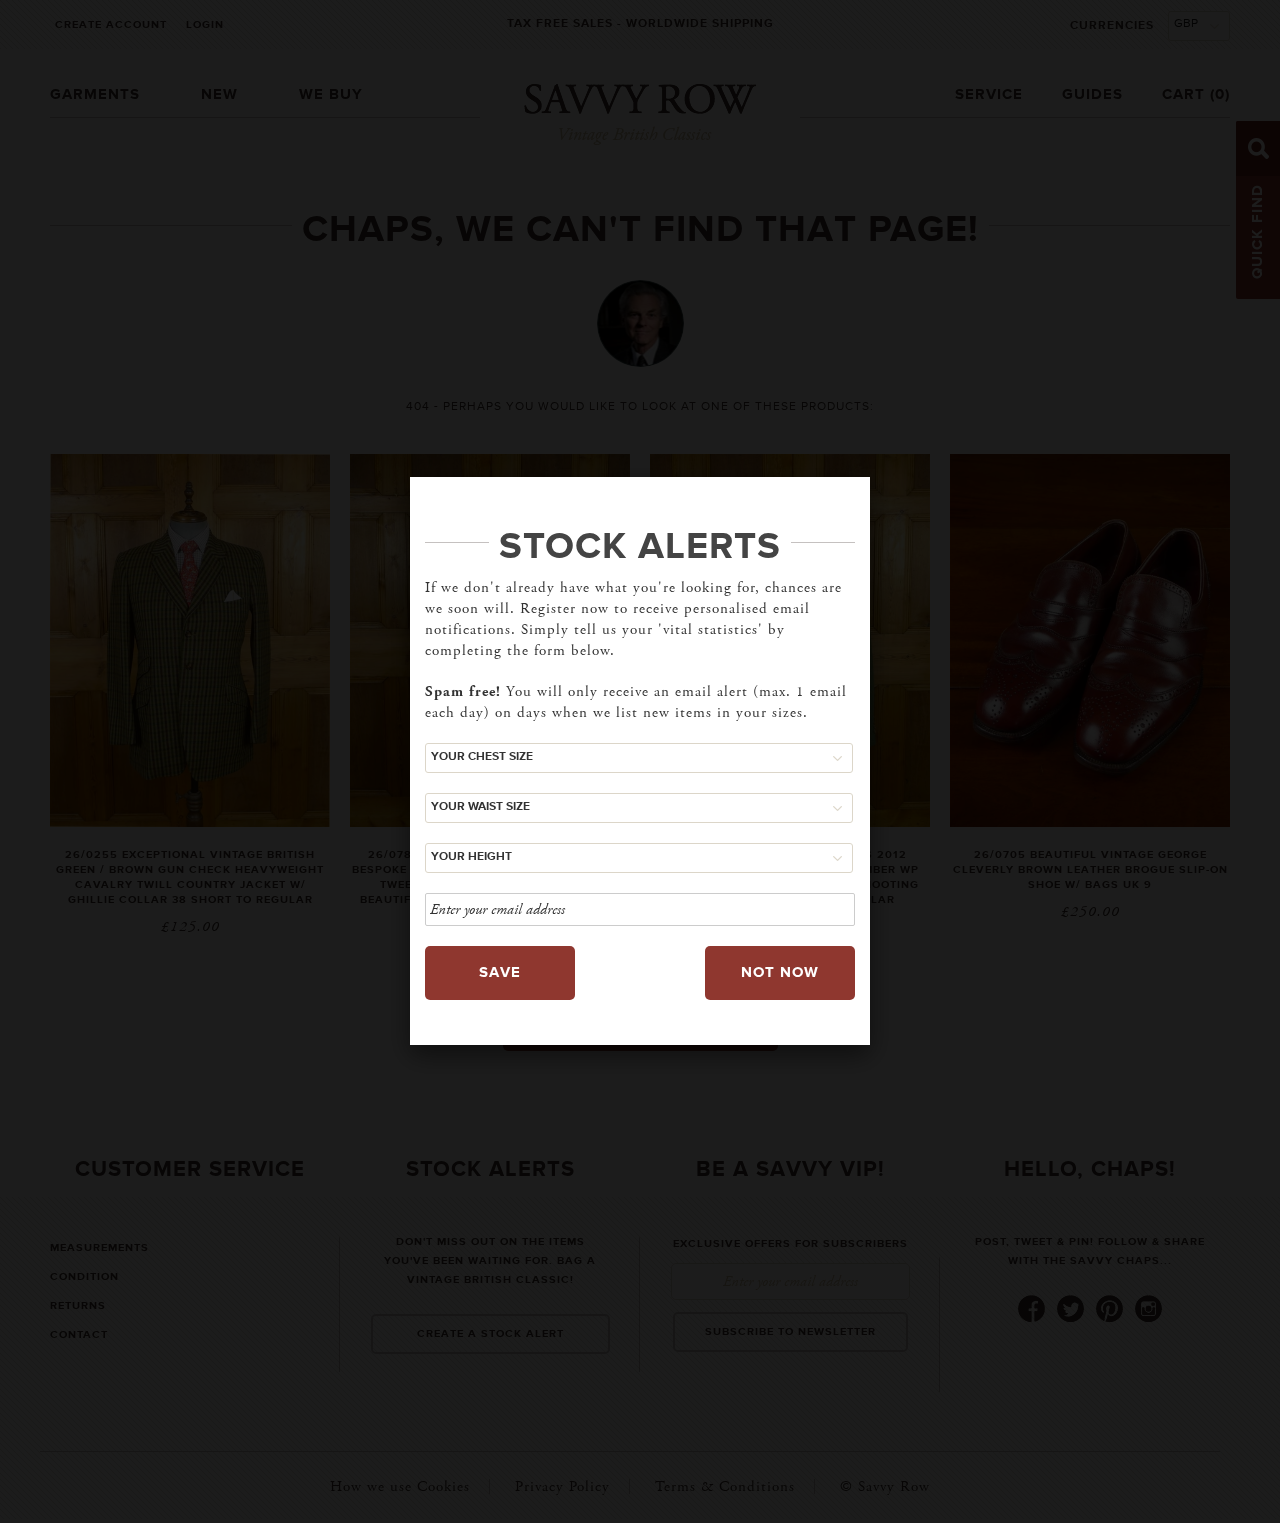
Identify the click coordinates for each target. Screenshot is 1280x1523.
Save (500, 972)
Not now (780, 972)
